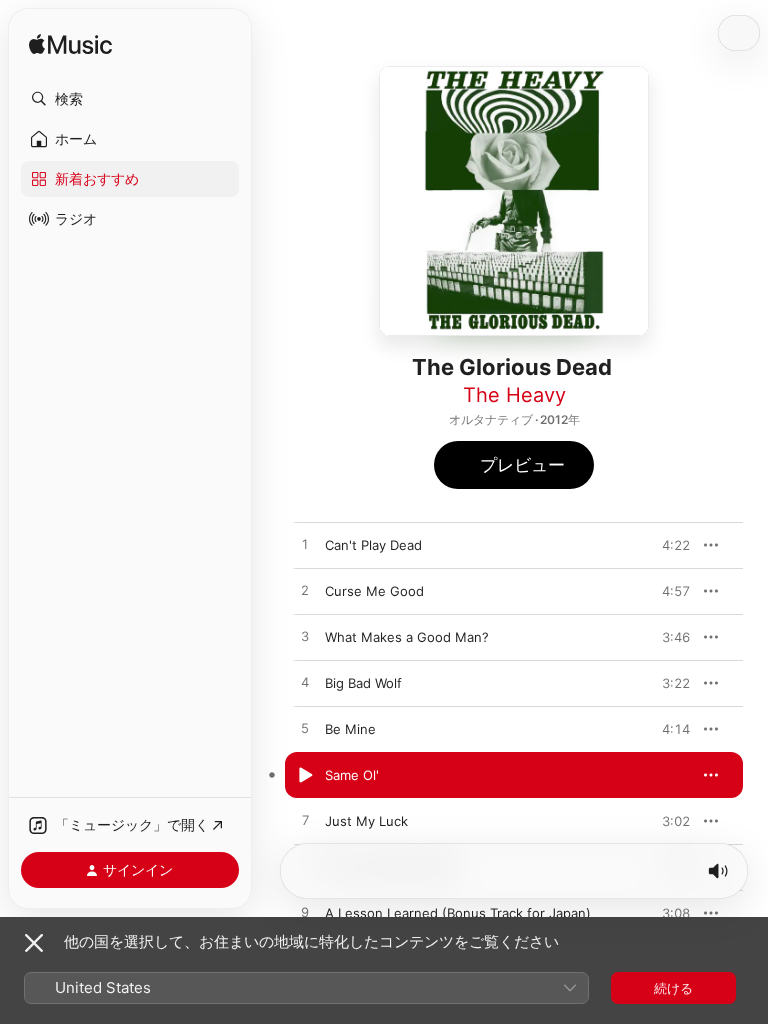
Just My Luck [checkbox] (366, 821)
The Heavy (514, 395)
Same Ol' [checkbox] (352, 775)
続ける (673, 988)
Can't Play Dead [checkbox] (373, 545)
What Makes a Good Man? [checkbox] (407, 637)
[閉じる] (34, 943)
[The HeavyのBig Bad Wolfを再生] (305, 683)
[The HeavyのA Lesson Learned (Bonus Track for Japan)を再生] (305, 913)
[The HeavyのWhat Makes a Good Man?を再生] (305, 637)
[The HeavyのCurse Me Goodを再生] (305, 591)
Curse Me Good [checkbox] (374, 591)
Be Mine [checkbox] (350, 729)
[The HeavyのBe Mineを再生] (305, 729)
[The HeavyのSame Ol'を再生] (305, 775)
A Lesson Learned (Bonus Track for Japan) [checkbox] (458, 913)
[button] (130, 99)
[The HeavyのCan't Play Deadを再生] (305, 545)
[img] (70, 45)
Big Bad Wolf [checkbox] (363, 683)
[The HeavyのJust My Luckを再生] (305, 821)
